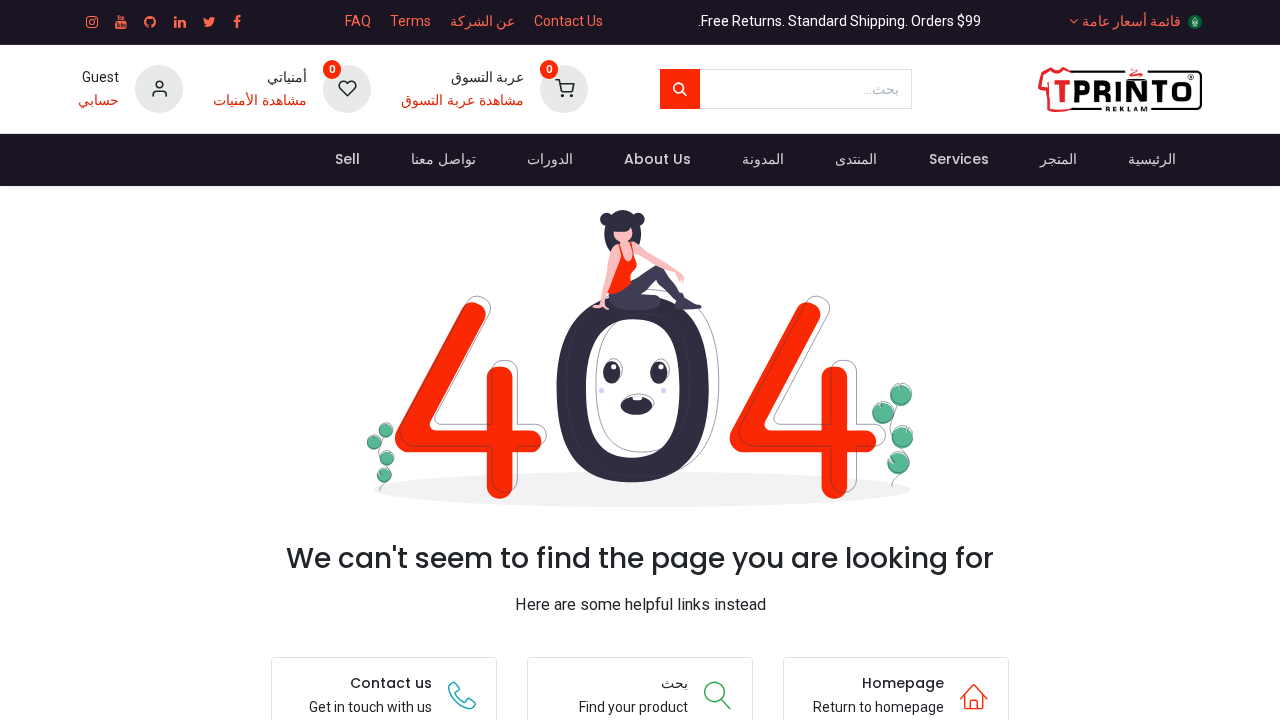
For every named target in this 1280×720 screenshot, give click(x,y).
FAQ (358, 21)
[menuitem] (1151, 160)
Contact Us (568, 21)
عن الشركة (482, 21)
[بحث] (680, 89)
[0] (564, 88)
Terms (410, 21)
